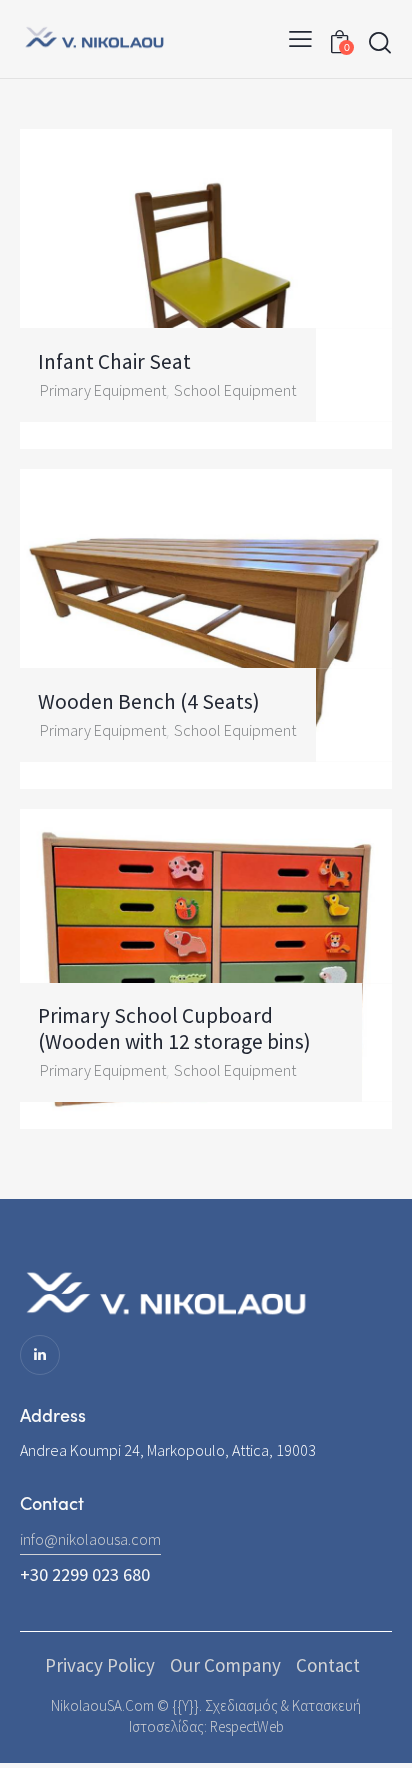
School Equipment (235, 390)
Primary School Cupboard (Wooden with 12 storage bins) (174, 1028)
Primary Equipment (103, 390)
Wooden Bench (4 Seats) (149, 702)
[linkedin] (40, 1355)
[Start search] (380, 43)
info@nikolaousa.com (90, 1539)
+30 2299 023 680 (85, 1574)
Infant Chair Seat (114, 362)
